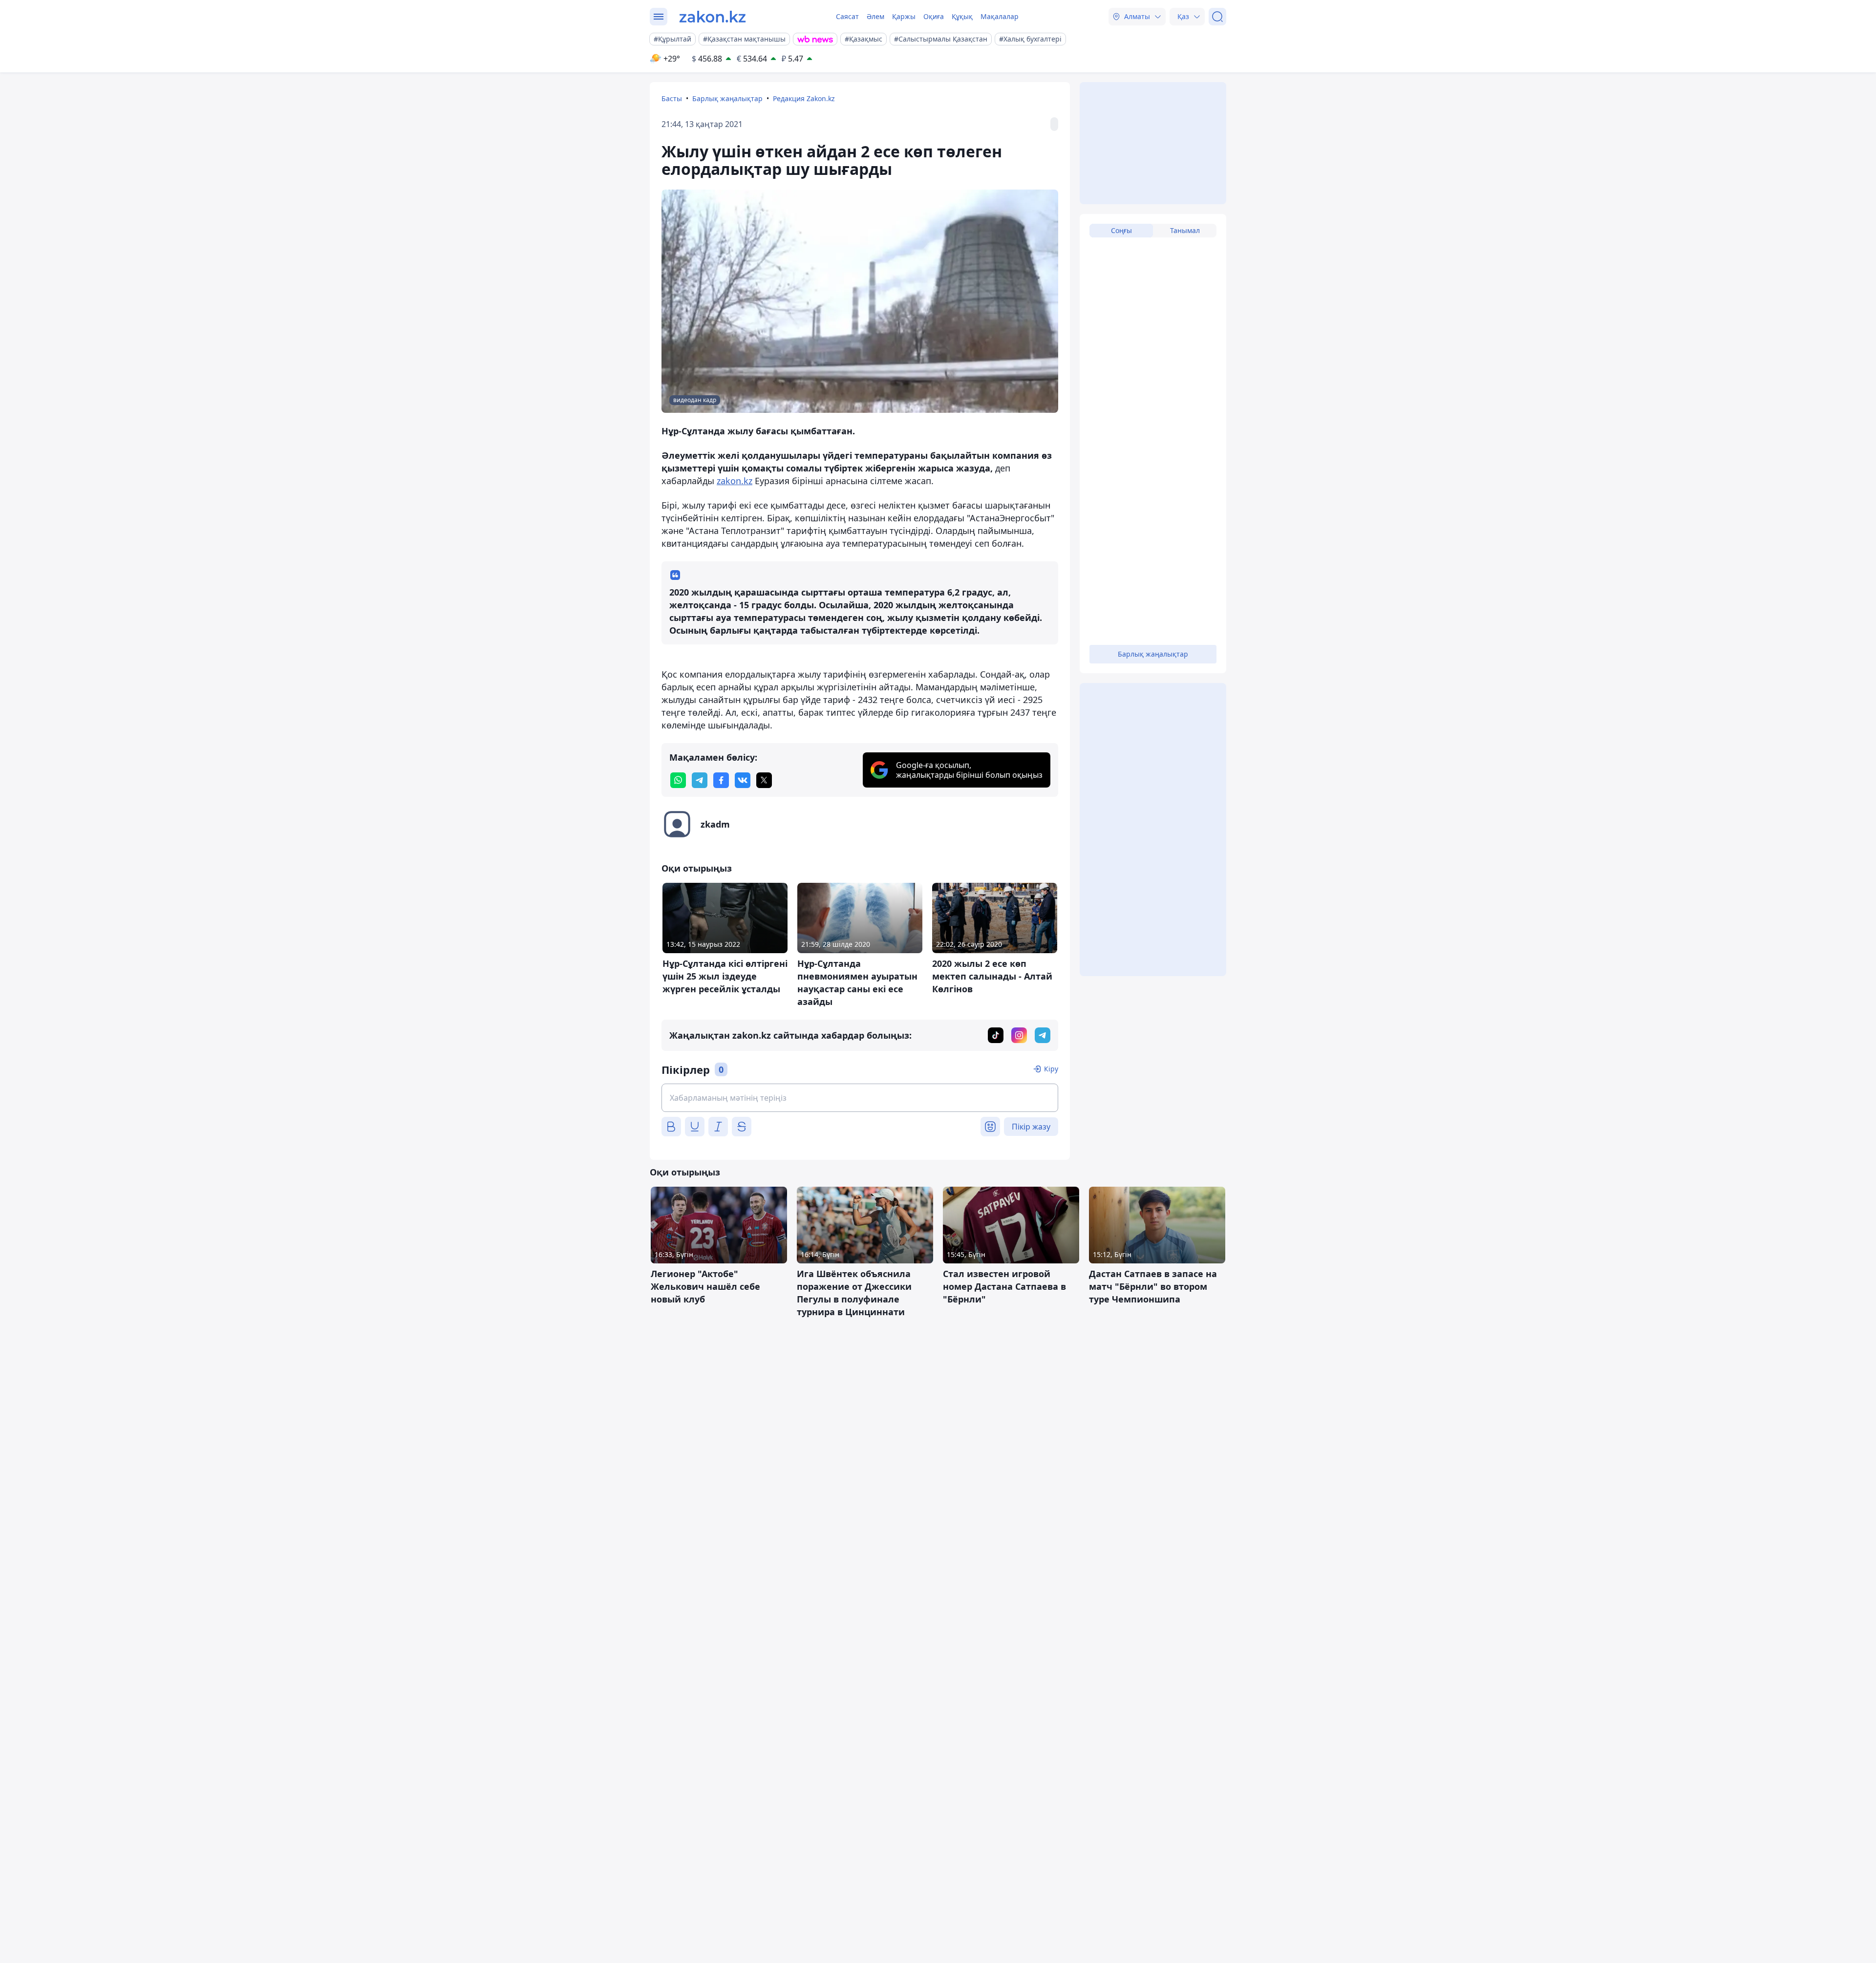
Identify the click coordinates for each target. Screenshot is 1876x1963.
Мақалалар (1000, 16)
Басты (672, 98)
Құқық (962, 16)
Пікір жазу (1031, 1127)
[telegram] (700, 780)
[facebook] (721, 780)
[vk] (743, 780)
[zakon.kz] (713, 17)
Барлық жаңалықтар (727, 98)
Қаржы (904, 16)
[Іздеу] (1217, 17)
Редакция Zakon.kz (804, 98)
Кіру (1051, 1069)
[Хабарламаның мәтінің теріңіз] (860, 1098)
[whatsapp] (678, 780)
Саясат (847, 16)
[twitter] (764, 780)
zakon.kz (735, 481)
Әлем (875, 16)
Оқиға (934, 16)
